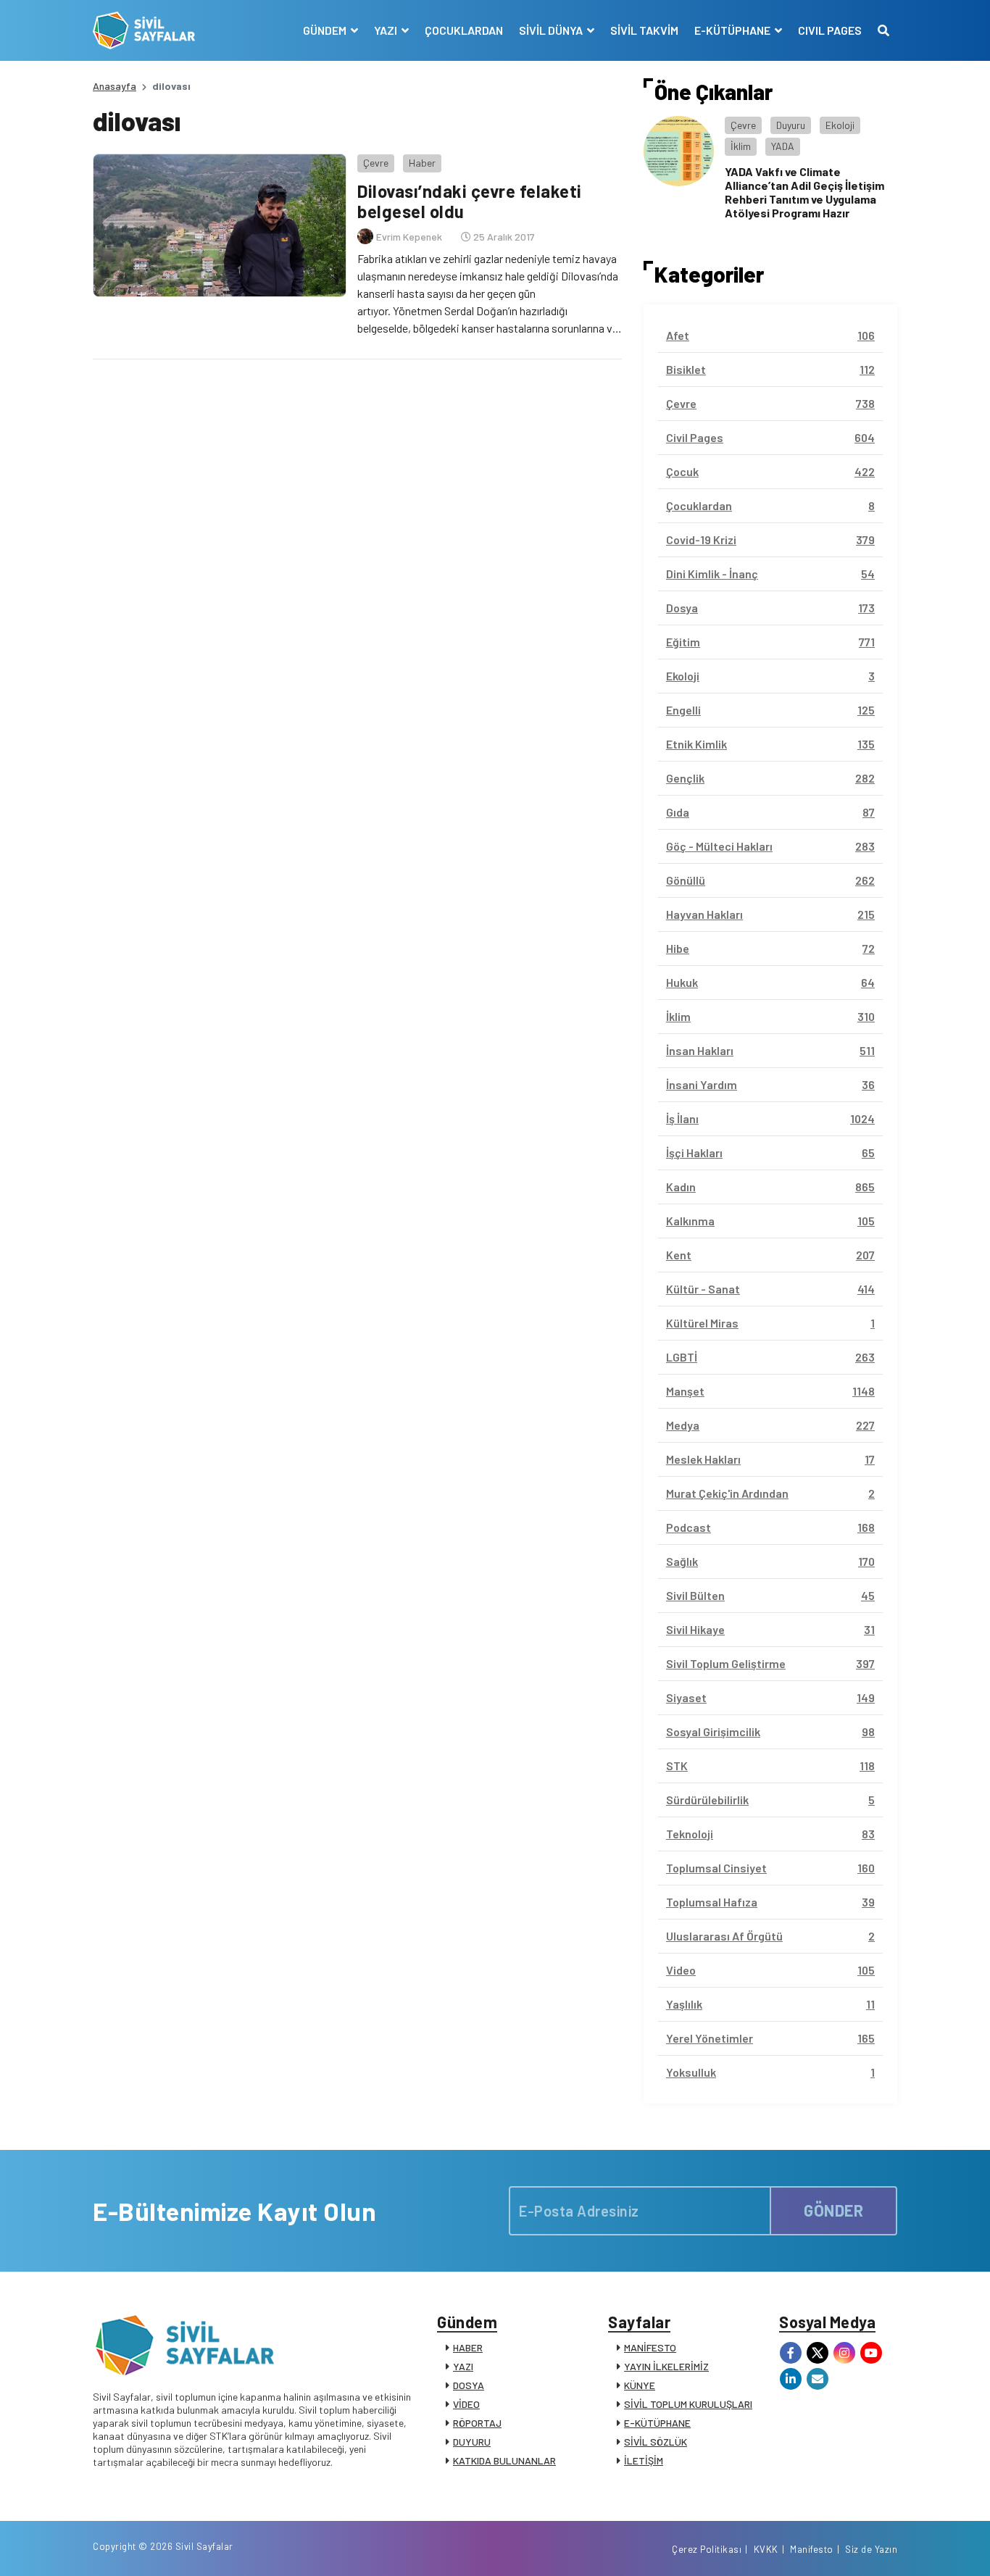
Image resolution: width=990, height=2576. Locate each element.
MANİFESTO (650, 2347)
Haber (422, 163)
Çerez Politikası (707, 2549)
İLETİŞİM (644, 2460)
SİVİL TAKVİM (644, 30)
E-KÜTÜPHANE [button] (733, 30)
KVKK (766, 2549)
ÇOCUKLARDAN (464, 30)
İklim (741, 146)
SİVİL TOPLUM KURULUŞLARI (688, 2404)
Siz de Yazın (871, 2549)
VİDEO (466, 2404)
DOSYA (469, 2385)
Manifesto (812, 2549)
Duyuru (791, 125)
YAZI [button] (387, 30)
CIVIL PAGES (830, 30)
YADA (783, 146)
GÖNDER (833, 2210)
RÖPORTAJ (477, 2423)
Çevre (376, 163)
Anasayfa (115, 86)
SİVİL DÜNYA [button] (552, 30)
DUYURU (472, 2442)
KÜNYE (640, 2385)
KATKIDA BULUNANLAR (504, 2460)
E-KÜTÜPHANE (657, 2423)
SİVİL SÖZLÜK (656, 2442)
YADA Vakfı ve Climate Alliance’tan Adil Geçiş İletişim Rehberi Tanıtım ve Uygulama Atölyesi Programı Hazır (804, 192)
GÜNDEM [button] (326, 30)
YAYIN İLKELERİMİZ (666, 2366)
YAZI (463, 2366)
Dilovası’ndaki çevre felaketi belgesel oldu (470, 201)
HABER (468, 2347)
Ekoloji (840, 125)
